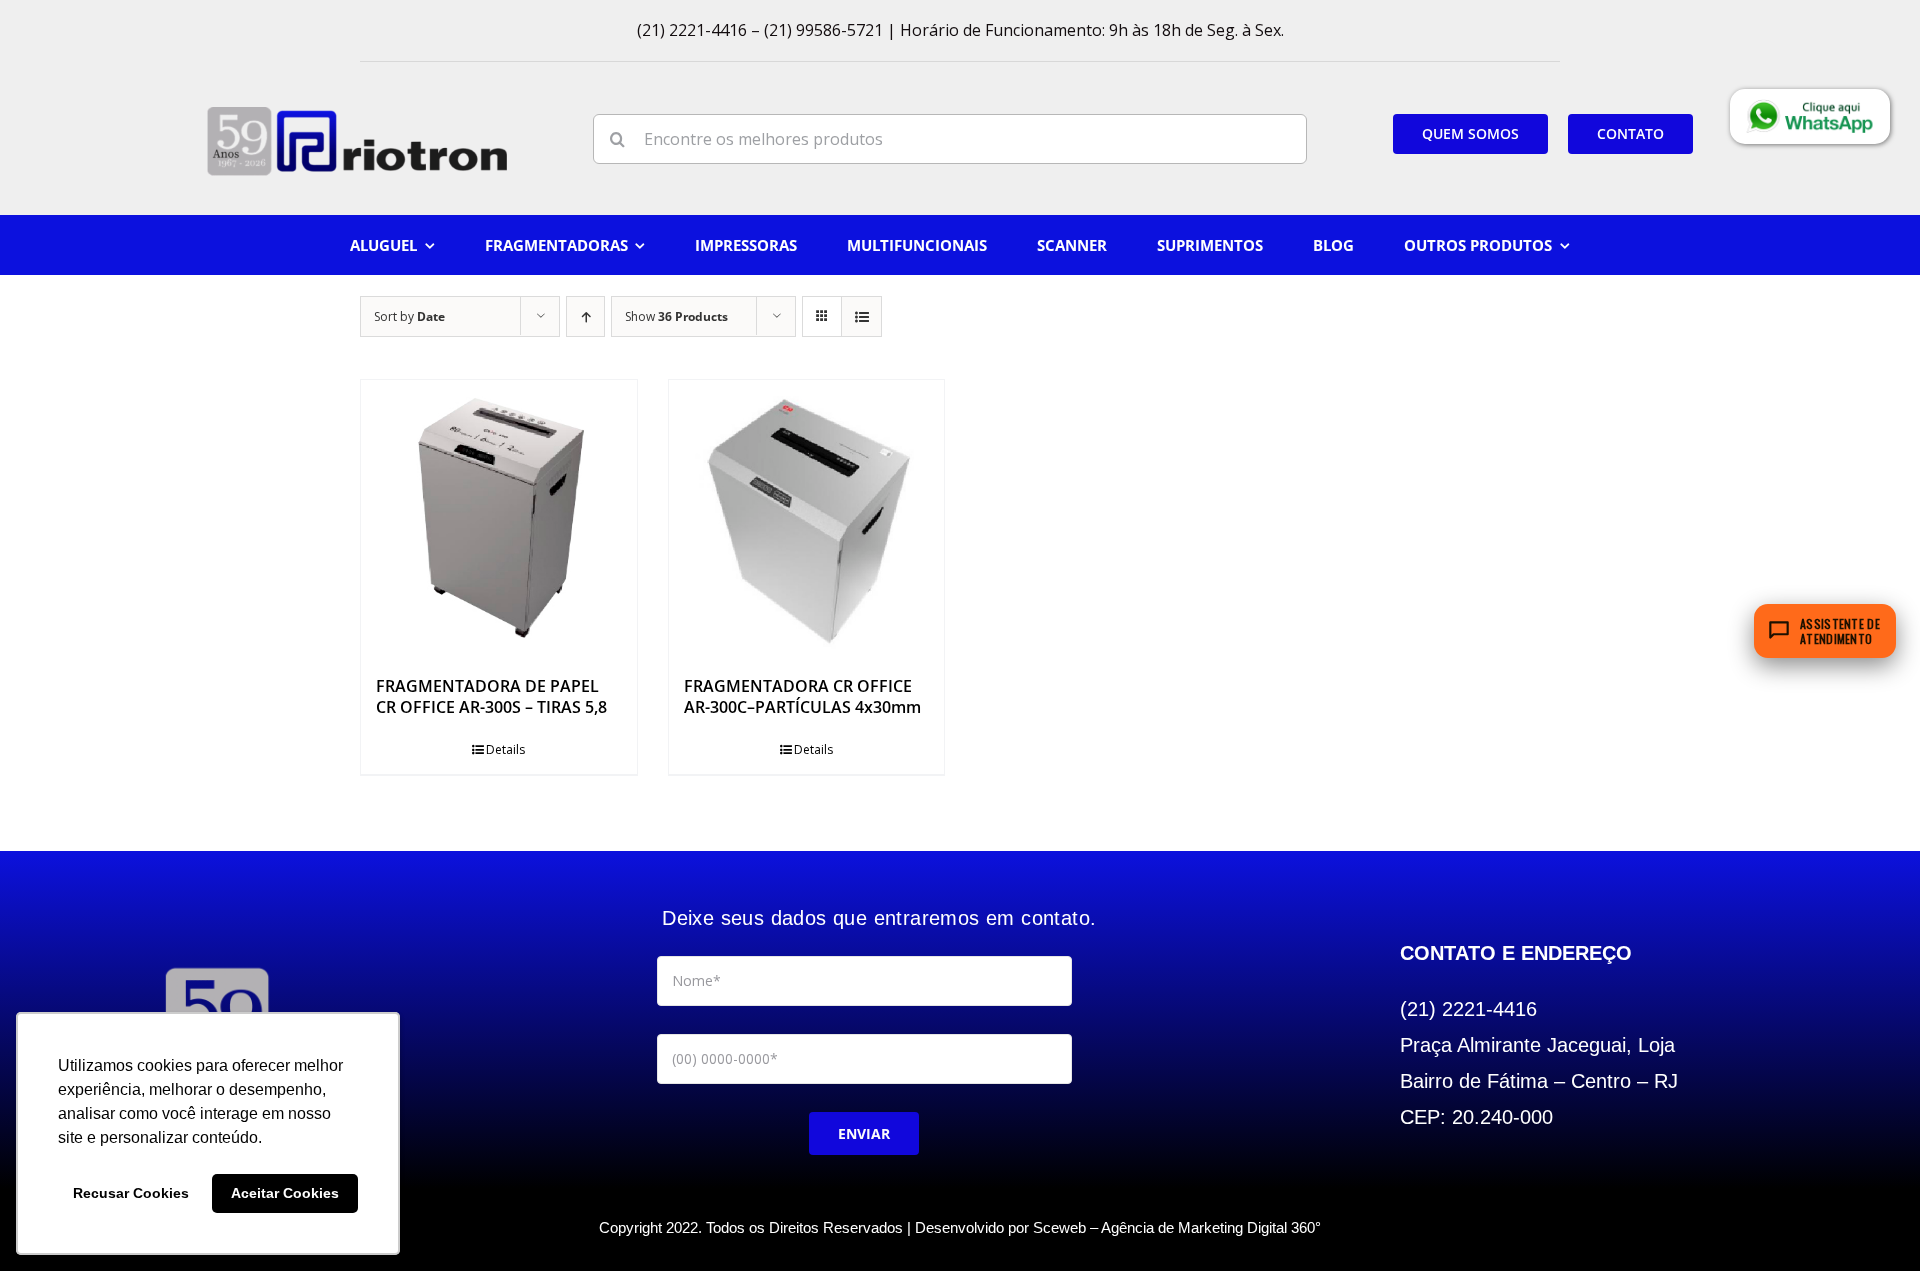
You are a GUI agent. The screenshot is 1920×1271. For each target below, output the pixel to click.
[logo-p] (357, 113)
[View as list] (861, 316)
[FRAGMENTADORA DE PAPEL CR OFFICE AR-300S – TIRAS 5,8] (499, 518)
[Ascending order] (585, 316)
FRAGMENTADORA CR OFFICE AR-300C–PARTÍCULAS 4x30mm (802, 696)
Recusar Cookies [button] (131, 1193)
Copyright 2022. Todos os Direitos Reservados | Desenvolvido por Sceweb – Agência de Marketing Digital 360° (960, 1227)
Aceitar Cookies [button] (285, 1193)
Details (505, 749)
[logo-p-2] (217, 967)
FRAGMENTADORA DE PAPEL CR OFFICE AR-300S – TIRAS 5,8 (491, 696)
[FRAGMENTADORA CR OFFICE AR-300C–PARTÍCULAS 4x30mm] (807, 518)
